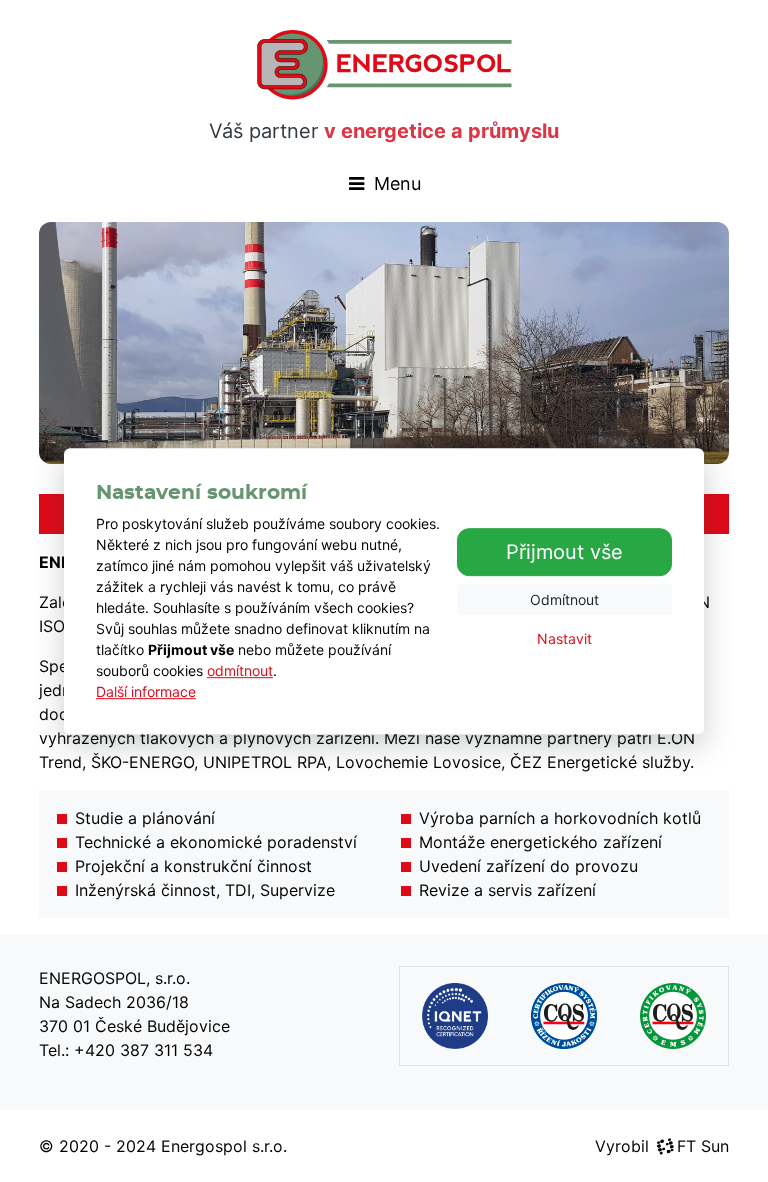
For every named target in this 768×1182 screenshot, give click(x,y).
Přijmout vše (564, 552)
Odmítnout (564, 599)
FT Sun (703, 1146)
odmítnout (240, 670)
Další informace (146, 691)
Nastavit (564, 638)
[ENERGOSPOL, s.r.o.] (384, 65)
